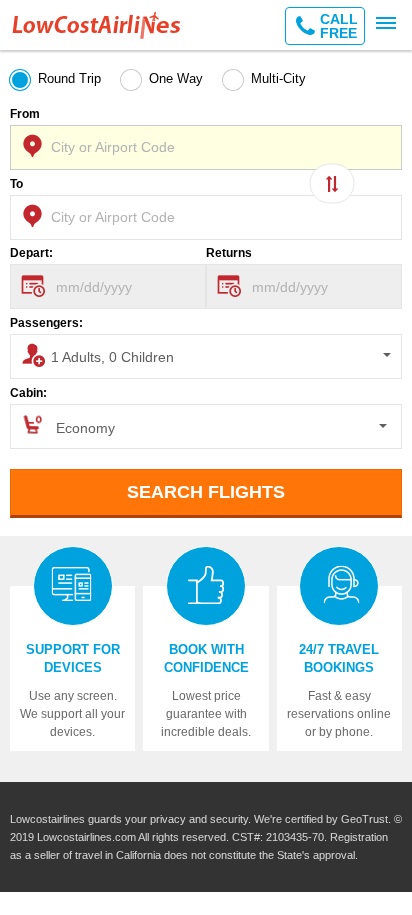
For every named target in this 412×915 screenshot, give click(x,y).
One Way (176, 78)
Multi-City (278, 78)
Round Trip (69, 78)
